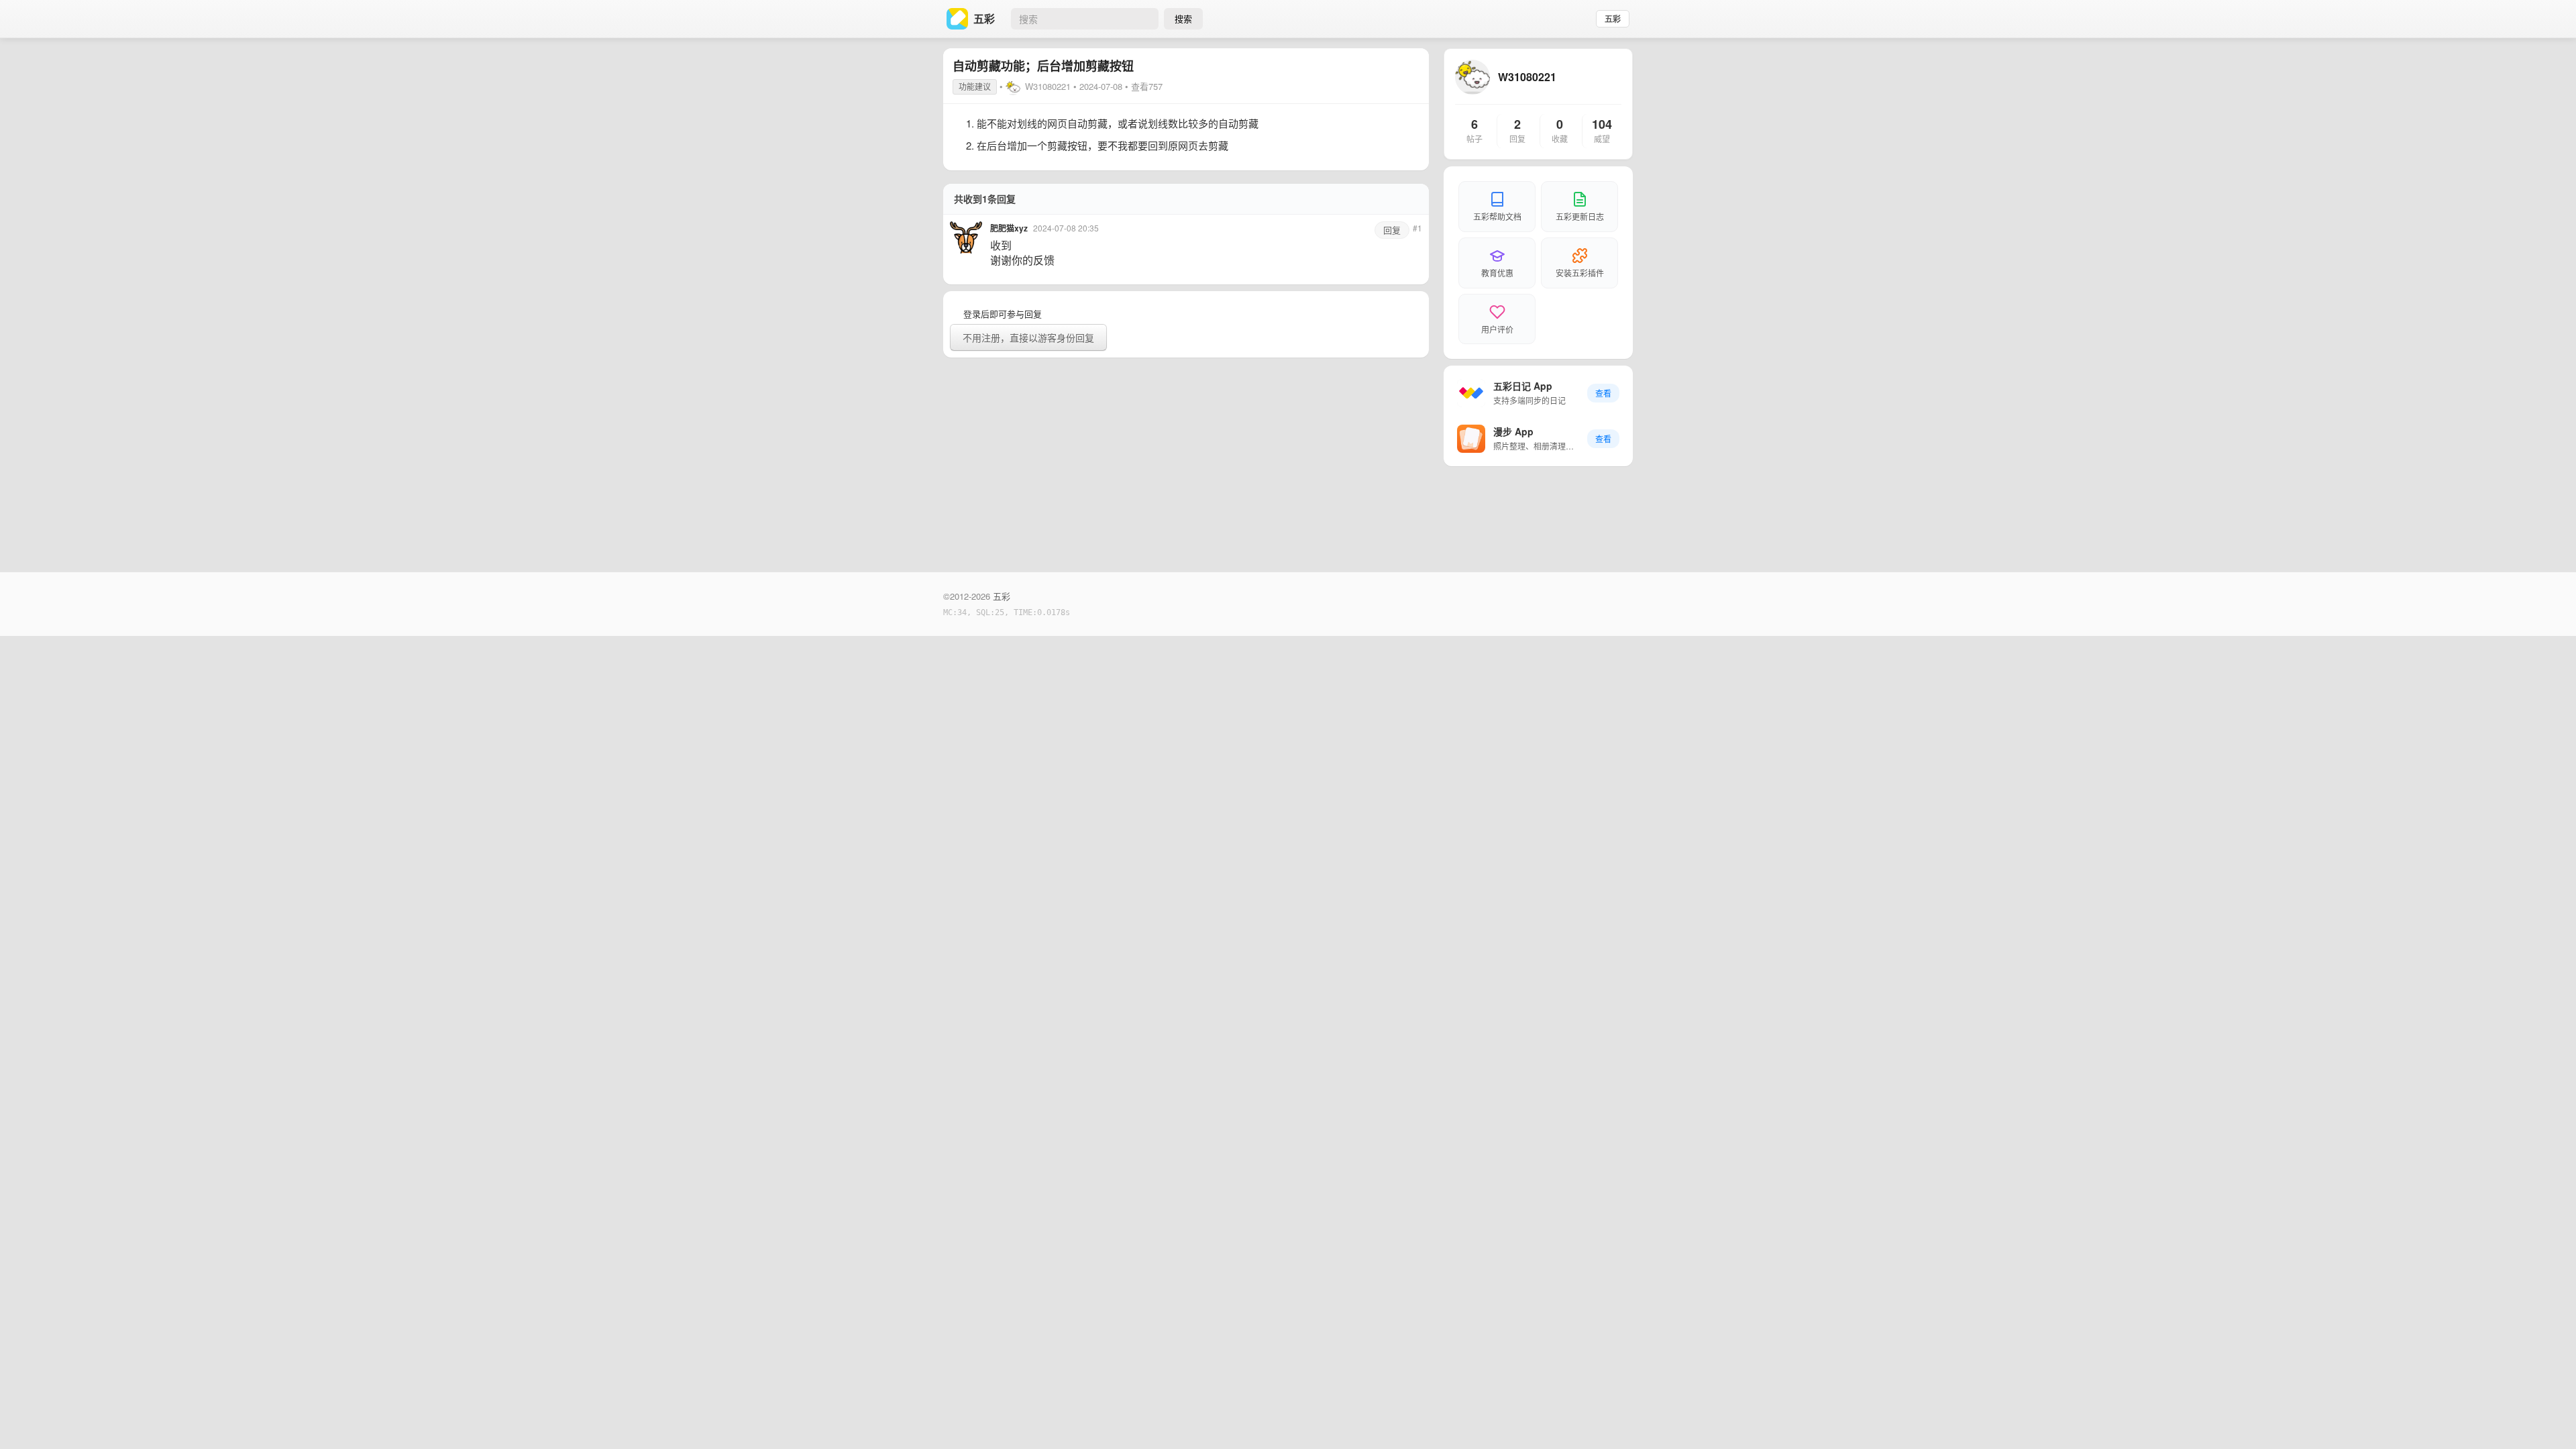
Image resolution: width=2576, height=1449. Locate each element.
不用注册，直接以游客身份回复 (1028, 337)
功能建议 (975, 86)
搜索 (1183, 18)
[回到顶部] (2548, 1418)
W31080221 (1048, 86)
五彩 (1613, 19)
